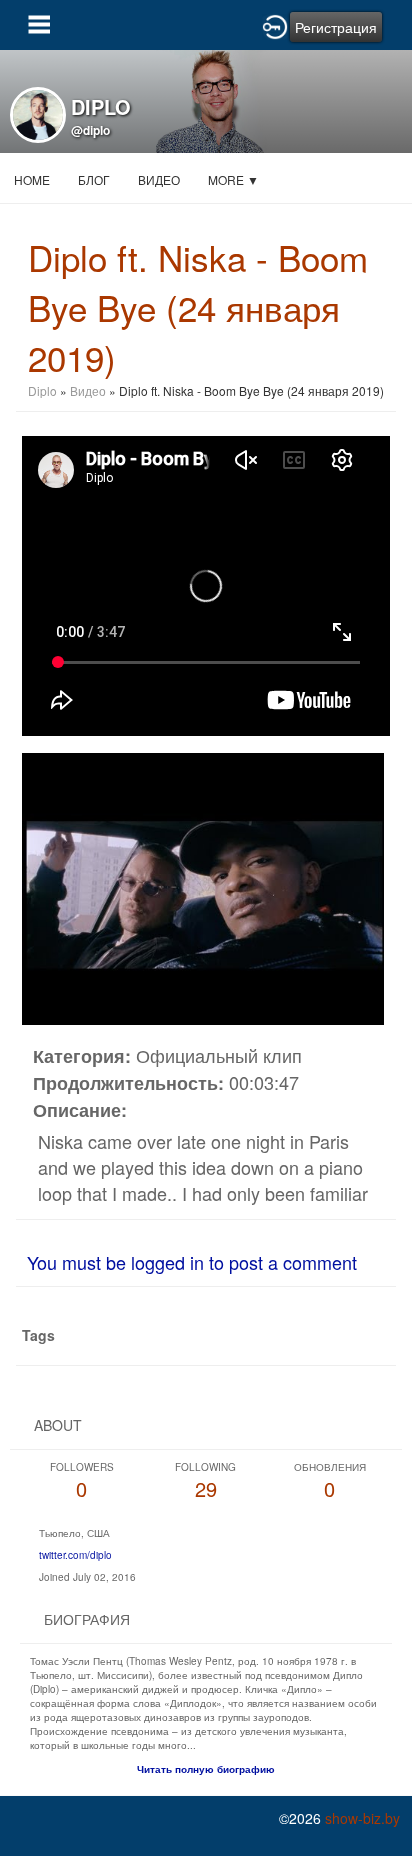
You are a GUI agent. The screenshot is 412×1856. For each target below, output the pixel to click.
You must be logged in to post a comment (192, 1262)
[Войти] (275, 25)
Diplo (44, 390)
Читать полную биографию (206, 1769)
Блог (94, 179)
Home (32, 179)
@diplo (90, 130)
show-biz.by (362, 1818)
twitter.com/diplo (75, 1555)
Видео (159, 179)
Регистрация (336, 27)
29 (205, 1481)
